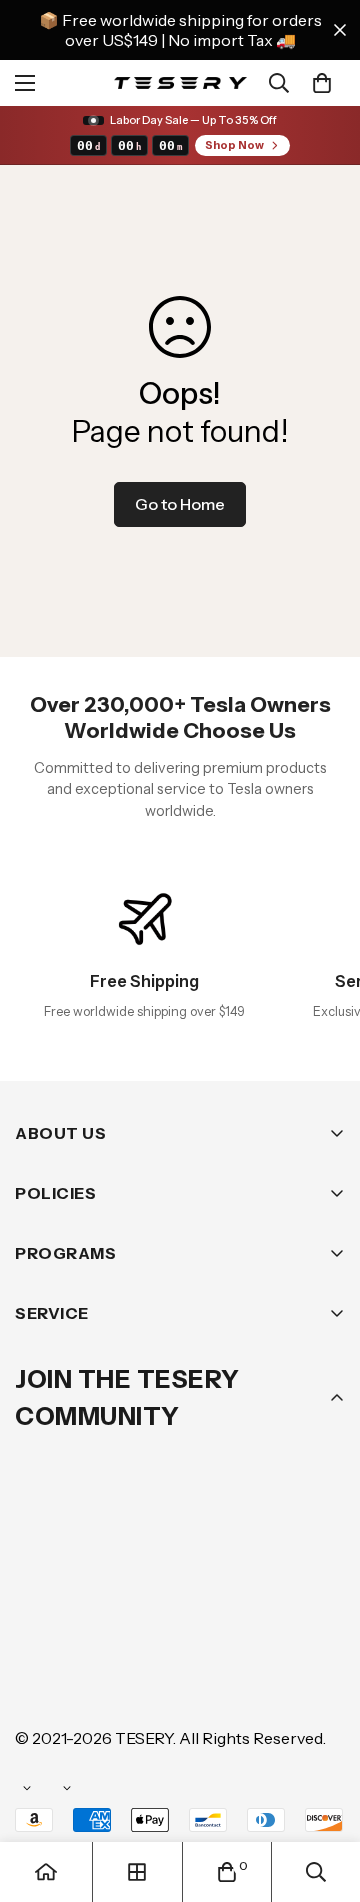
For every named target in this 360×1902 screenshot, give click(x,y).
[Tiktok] (99, 1677)
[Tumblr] (279, 1617)
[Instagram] (159, 1617)
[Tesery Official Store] (180, 83)
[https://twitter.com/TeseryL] (219, 1617)
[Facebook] (99, 1617)
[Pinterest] (39, 1617)
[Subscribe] (323, 1565)
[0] (322, 83)
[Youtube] (39, 1677)
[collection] (137, 1872)
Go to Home (180, 504)
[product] (46, 1872)
